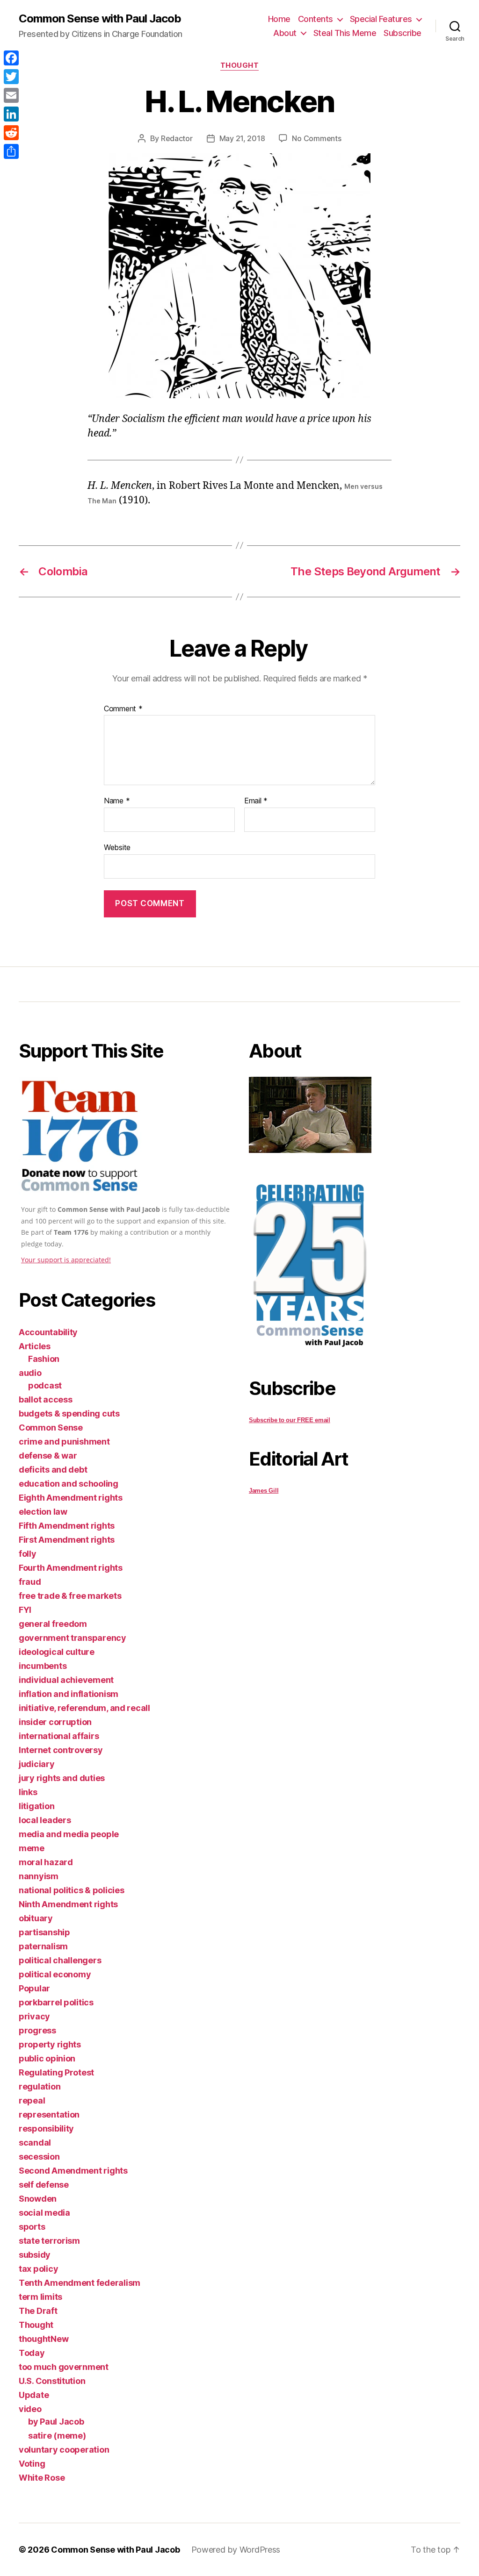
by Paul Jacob (56, 2422)
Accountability (48, 1332)
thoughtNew (44, 2339)
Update (34, 2395)
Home (279, 19)
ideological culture (57, 1652)
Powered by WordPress (236, 2550)
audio (30, 1373)
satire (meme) (57, 2436)
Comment (123, 709)
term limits (40, 2297)
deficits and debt (53, 1470)
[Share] (11, 151)
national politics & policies (71, 1890)
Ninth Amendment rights (68, 1904)
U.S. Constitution (52, 2381)
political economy (55, 1974)
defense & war (48, 1456)
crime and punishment (64, 1442)
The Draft (38, 2311)
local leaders (45, 1820)
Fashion (44, 1359)
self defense (44, 2185)
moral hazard (46, 1862)
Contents (316, 19)
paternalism (43, 1946)
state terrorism (49, 2241)
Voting (32, 2464)
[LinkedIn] (11, 114)
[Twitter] (11, 77)
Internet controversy (61, 1750)
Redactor (177, 138)
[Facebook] (11, 58)
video (30, 2409)
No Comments (316, 138)
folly (28, 1554)
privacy (34, 2016)
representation (49, 2114)
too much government (64, 2367)
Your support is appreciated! (66, 1260)
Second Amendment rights (73, 2171)
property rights (50, 2044)
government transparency (73, 1638)
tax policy (38, 2269)
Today (32, 2353)
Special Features (381, 19)
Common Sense (51, 1428)
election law (43, 1512)
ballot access (46, 1399)
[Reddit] (11, 133)
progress (37, 2030)
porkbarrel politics (56, 2002)
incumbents (43, 1666)
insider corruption (55, 1722)
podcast (45, 1385)
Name (117, 801)
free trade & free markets (70, 1596)
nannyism (39, 1876)
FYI (25, 1610)
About (285, 33)
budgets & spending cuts (69, 1413)
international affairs (59, 1736)
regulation (40, 2086)
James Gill (264, 1491)
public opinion (47, 2058)
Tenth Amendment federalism (80, 2283)
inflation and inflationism (69, 1694)
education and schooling (69, 1484)
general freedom (53, 1624)
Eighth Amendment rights (71, 1498)
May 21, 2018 (242, 138)
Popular (34, 1988)
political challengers (60, 1960)
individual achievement (66, 1680)
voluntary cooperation (64, 2450)
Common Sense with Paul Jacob (100, 19)
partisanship (44, 1932)
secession (39, 2157)
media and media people (69, 1834)
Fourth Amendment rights (71, 1568)
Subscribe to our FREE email (290, 1420)
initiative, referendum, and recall (84, 1708)
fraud (30, 1582)
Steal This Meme (345, 33)
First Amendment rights (67, 1540)
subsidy (35, 2255)
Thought (240, 65)
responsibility (46, 2129)
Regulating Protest (56, 2072)
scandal (35, 2143)
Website (117, 847)
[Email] (11, 95)
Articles (35, 1346)
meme (32, 1848)
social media (44, 2213)
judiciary (37, 1764)
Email (256, 801)
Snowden (38, 2199)
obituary (36, 1918)
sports (32, 2227)
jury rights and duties (62, 1778)
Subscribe (403, 33)
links (28, 1792)
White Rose (42, 2478)
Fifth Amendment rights (67, 1526)
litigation (36, 1806)
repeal (32, 2100)
